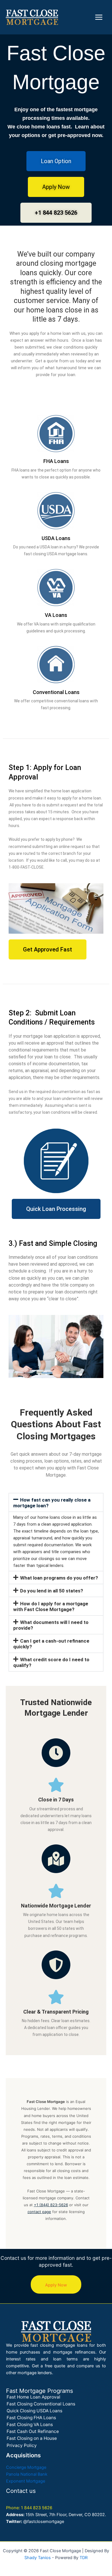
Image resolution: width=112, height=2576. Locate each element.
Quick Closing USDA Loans (34, 2411)
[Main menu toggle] (99, 17)
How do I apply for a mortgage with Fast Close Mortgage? (51, 1606)
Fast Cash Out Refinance (33, 2431)
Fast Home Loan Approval (33, 2397)
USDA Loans (56, 538)
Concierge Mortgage (26, 2467)
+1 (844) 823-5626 (51, 2205)
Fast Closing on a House (32, 2438)
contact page (39, 2212)
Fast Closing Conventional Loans (41, 2404)
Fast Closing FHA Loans (31, 2418)
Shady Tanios (38, 2558)
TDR (84, 2558)
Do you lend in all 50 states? (52, 1591)
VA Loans (56, 615)
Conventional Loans (56, 692)
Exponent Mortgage (26, 2481)
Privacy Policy (22, 2445)
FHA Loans (56, 461)
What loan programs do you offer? (59, 1578)
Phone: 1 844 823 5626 (29, 2508)
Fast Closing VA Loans (30, 2424)
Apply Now (56, 2285)
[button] (56, 1502)
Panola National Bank (27, 2474)
